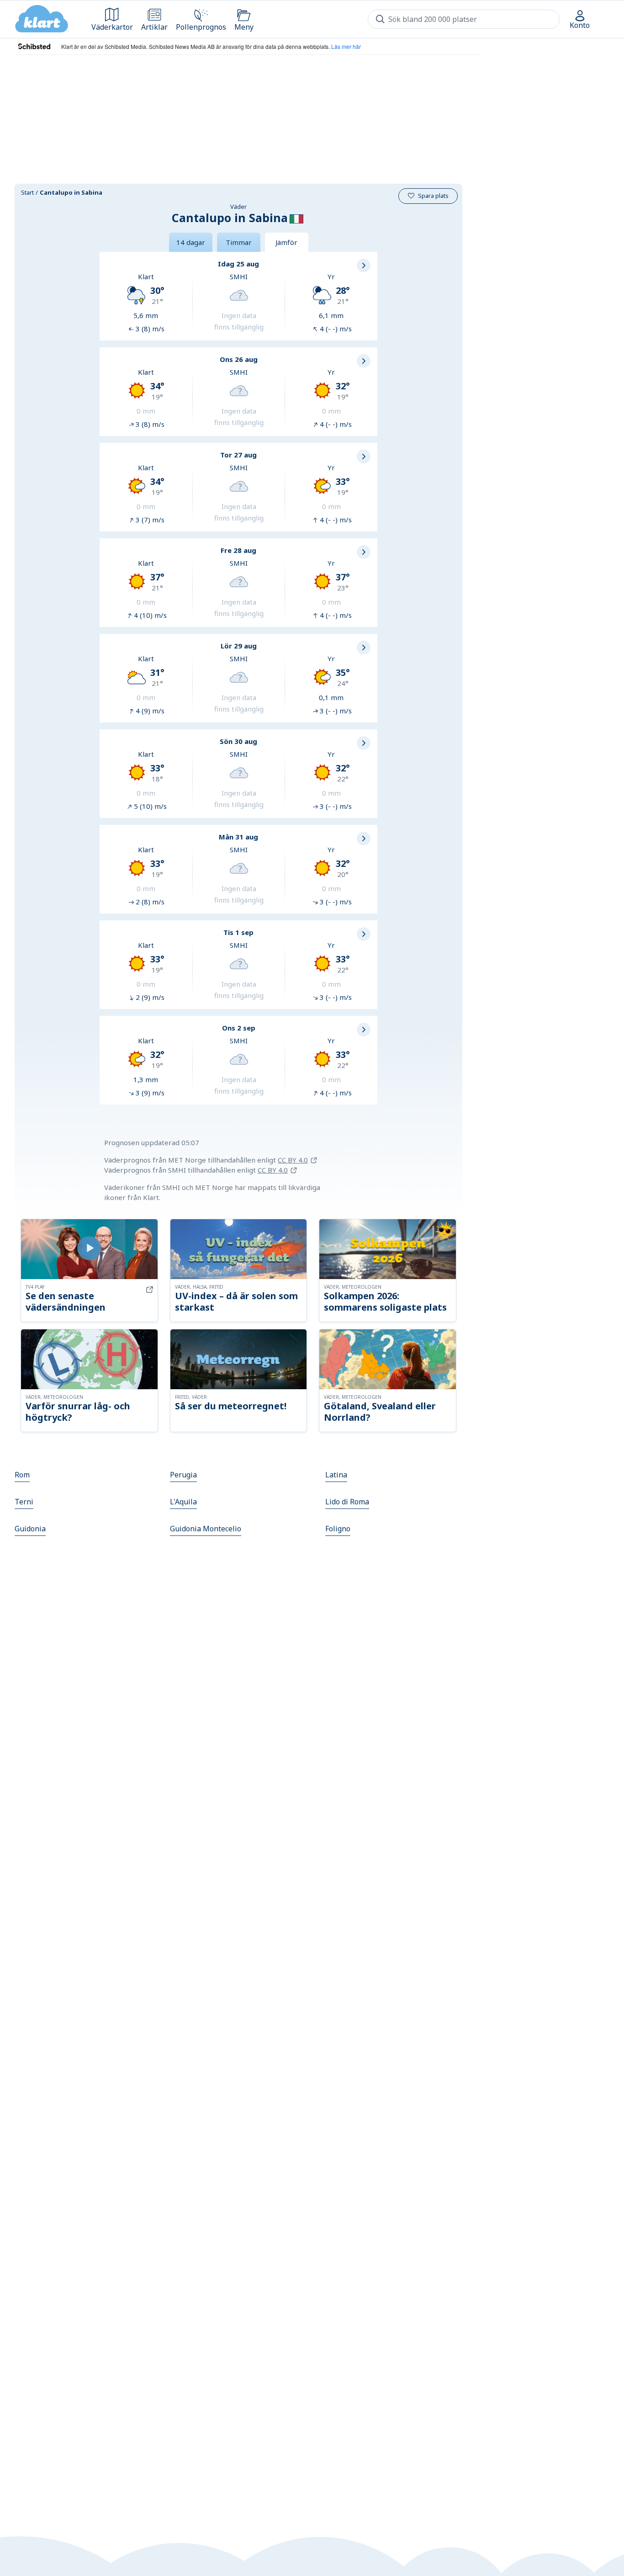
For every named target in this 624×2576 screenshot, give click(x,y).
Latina (336, 1475)
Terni (24, 1502)
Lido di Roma (347, 1502)
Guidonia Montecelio (206, 1529)
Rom (22, 1475)
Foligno (338, 1529)
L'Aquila (183, 1502)
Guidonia (30, 1529)
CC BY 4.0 (293, 1160)
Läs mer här (346, 46)
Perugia (183, 1475)
